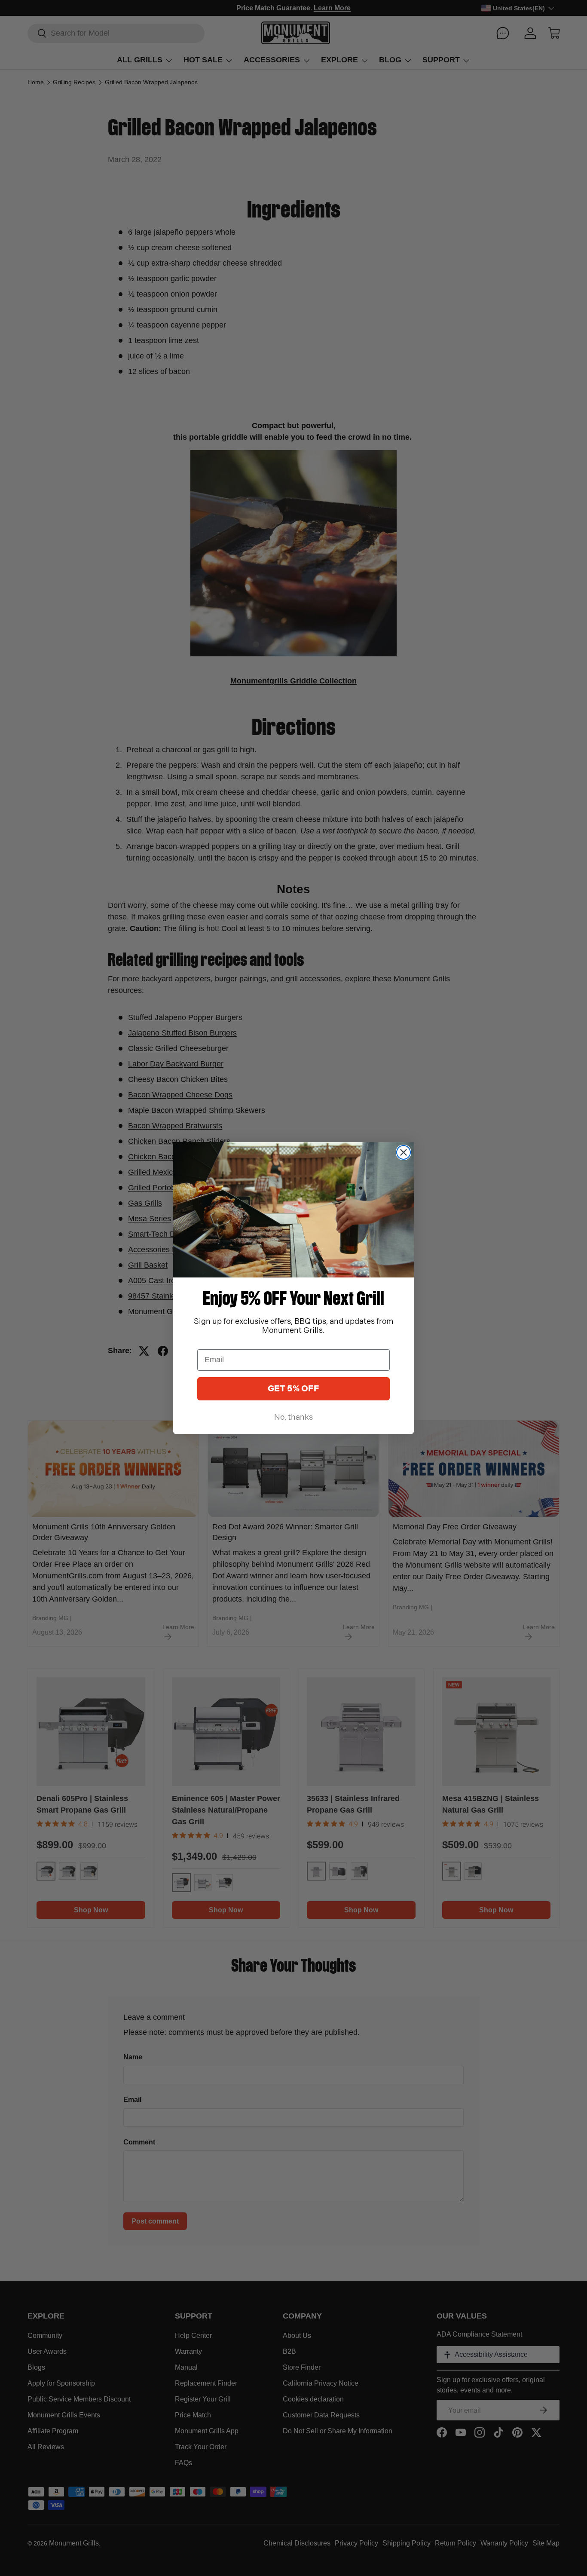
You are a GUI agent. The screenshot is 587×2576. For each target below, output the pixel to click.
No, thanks (293, 1417)
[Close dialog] (404, 1152)
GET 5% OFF (293, 1389)
